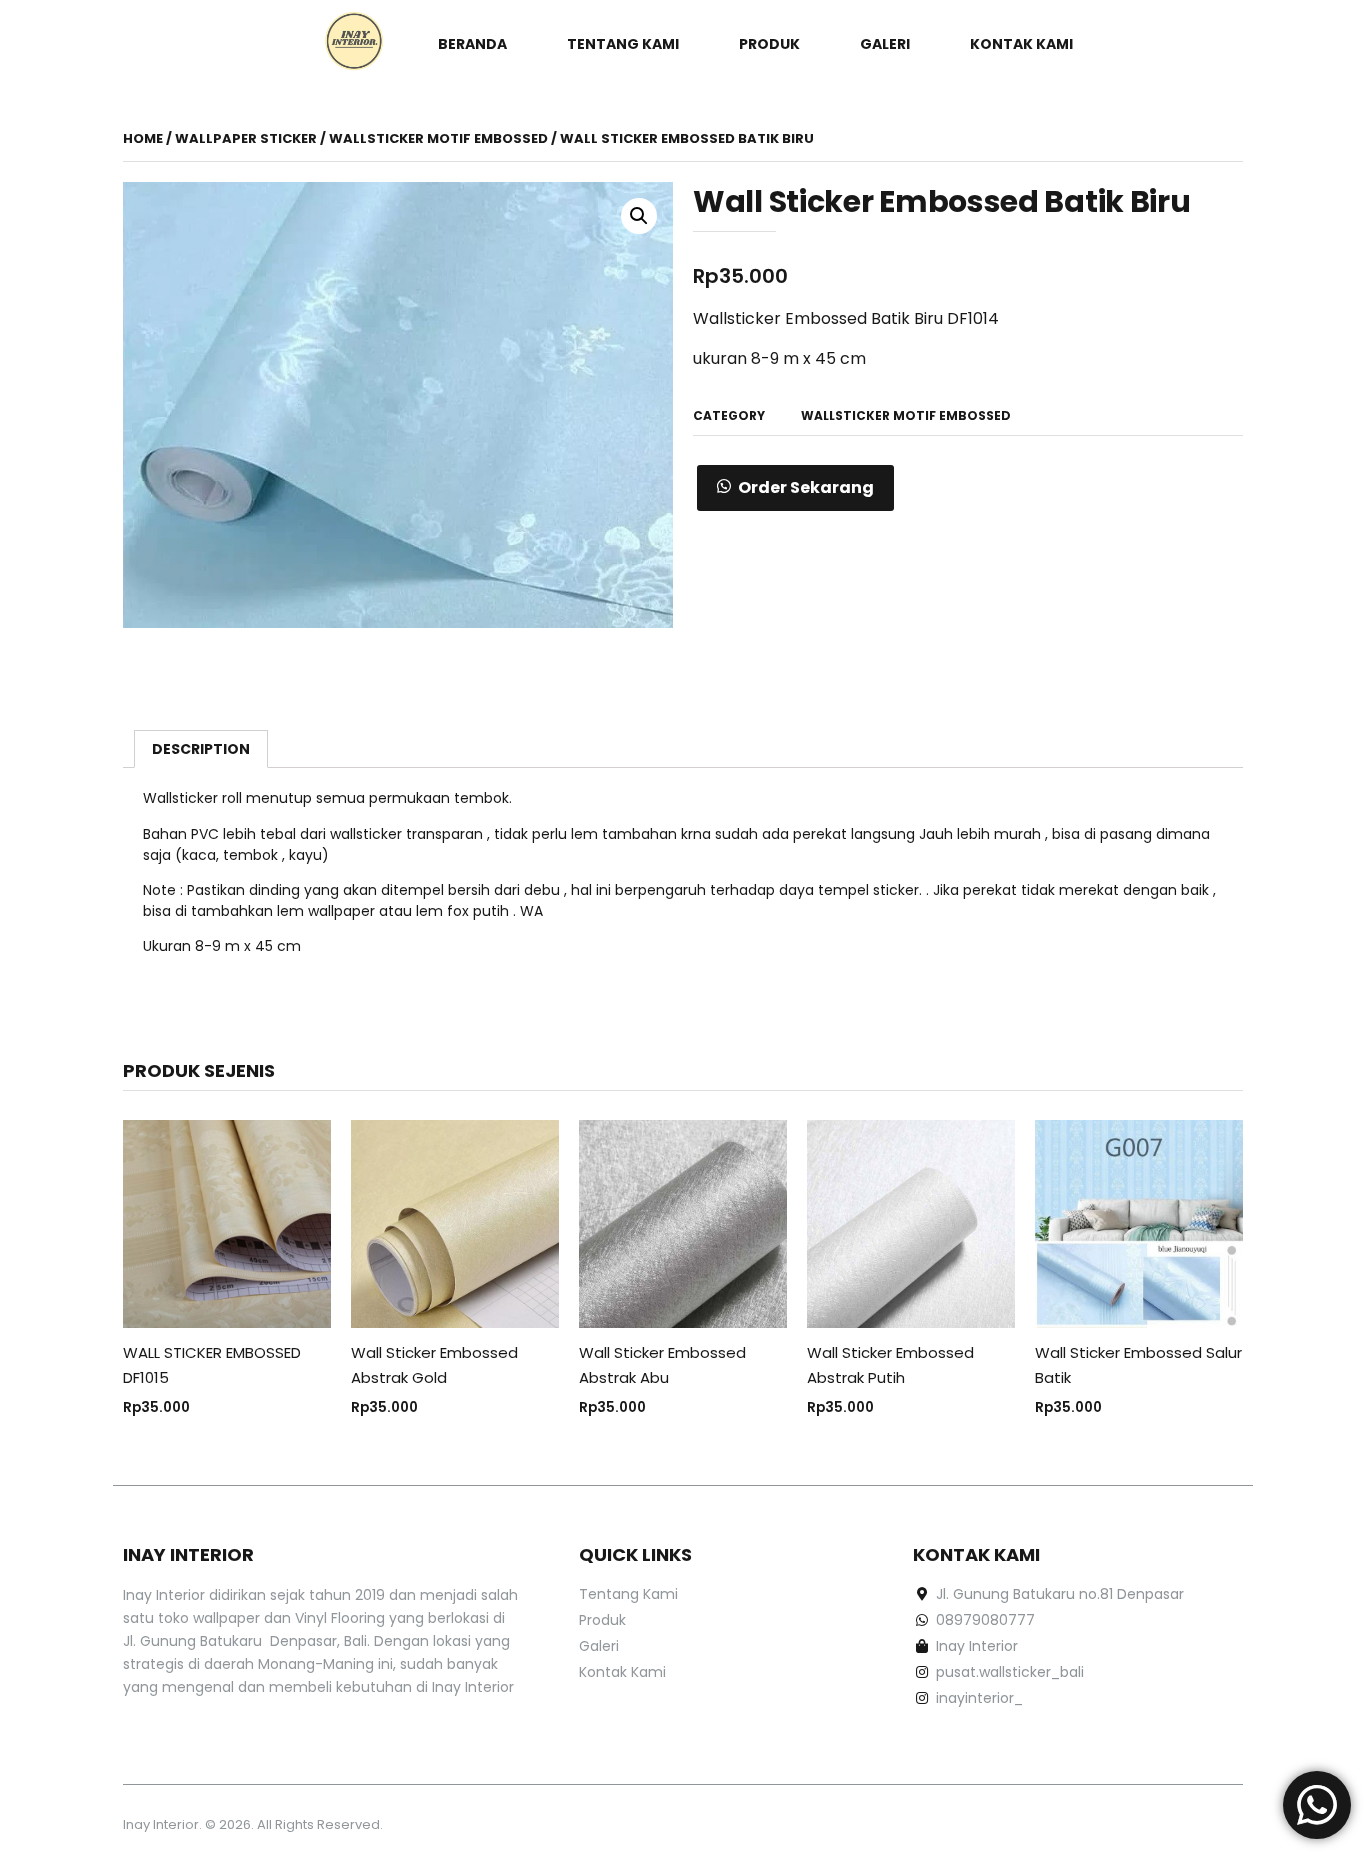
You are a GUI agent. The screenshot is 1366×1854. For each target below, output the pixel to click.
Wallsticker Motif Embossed (438, 138)
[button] (795, 488)
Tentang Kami (623, 44)
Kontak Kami (1021, 44)
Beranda (472, 44)
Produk (769, 44)
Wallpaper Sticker (246, 138)
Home (143, 138)
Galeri (885, 44)
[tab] (201, 749)
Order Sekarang (806, 487)
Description (201, 749)
